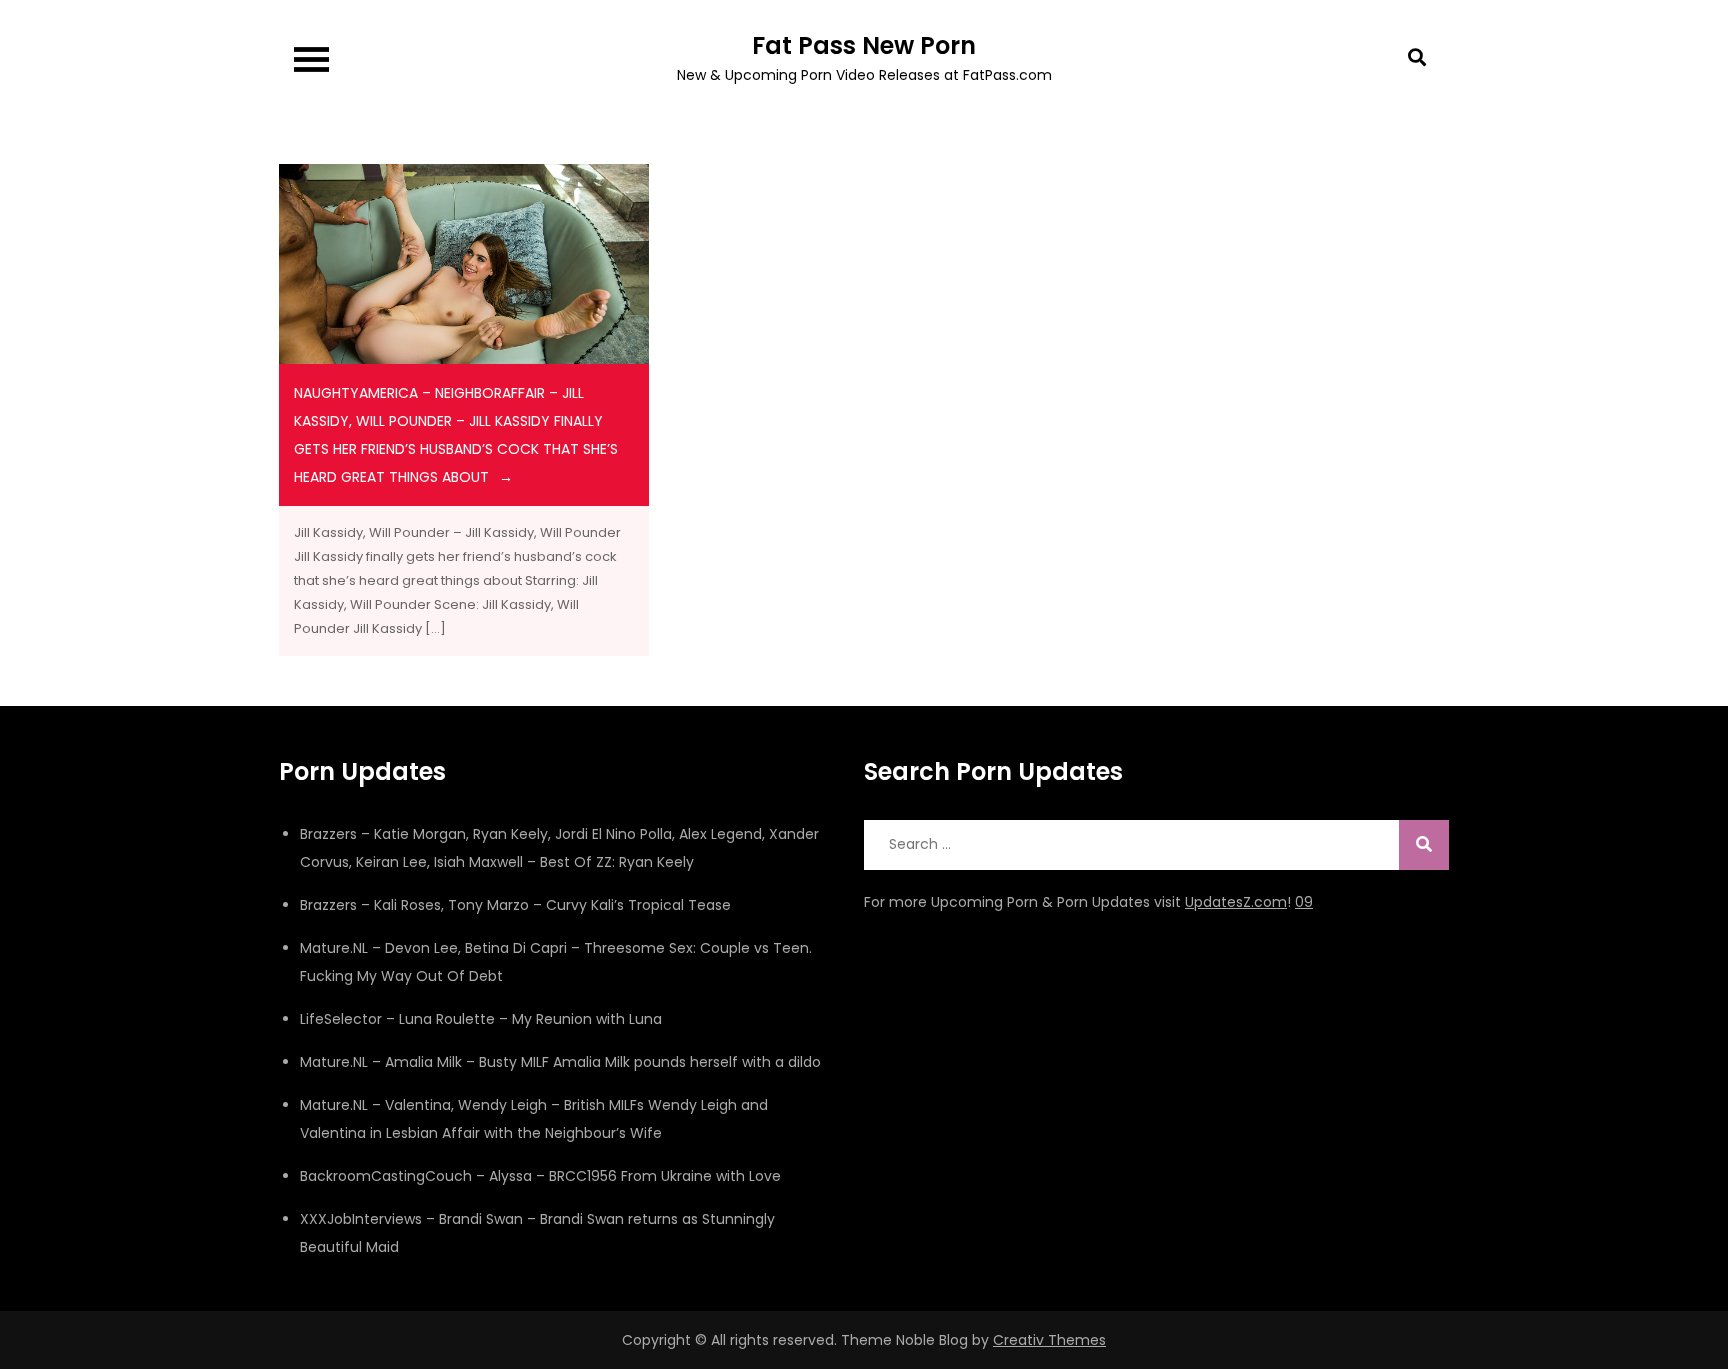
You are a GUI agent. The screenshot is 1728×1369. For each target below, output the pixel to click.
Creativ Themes (1049, 1340)
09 (1304, 902)
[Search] (1424, 845)
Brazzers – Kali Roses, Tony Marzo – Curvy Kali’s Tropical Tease (515, 905)
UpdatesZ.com (1236, 902)
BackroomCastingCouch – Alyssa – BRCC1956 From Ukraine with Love (540, 1176)
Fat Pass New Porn (864, 45)
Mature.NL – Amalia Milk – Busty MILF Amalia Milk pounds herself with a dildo (560, 1062)
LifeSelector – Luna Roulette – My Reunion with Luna (481, 1019)
